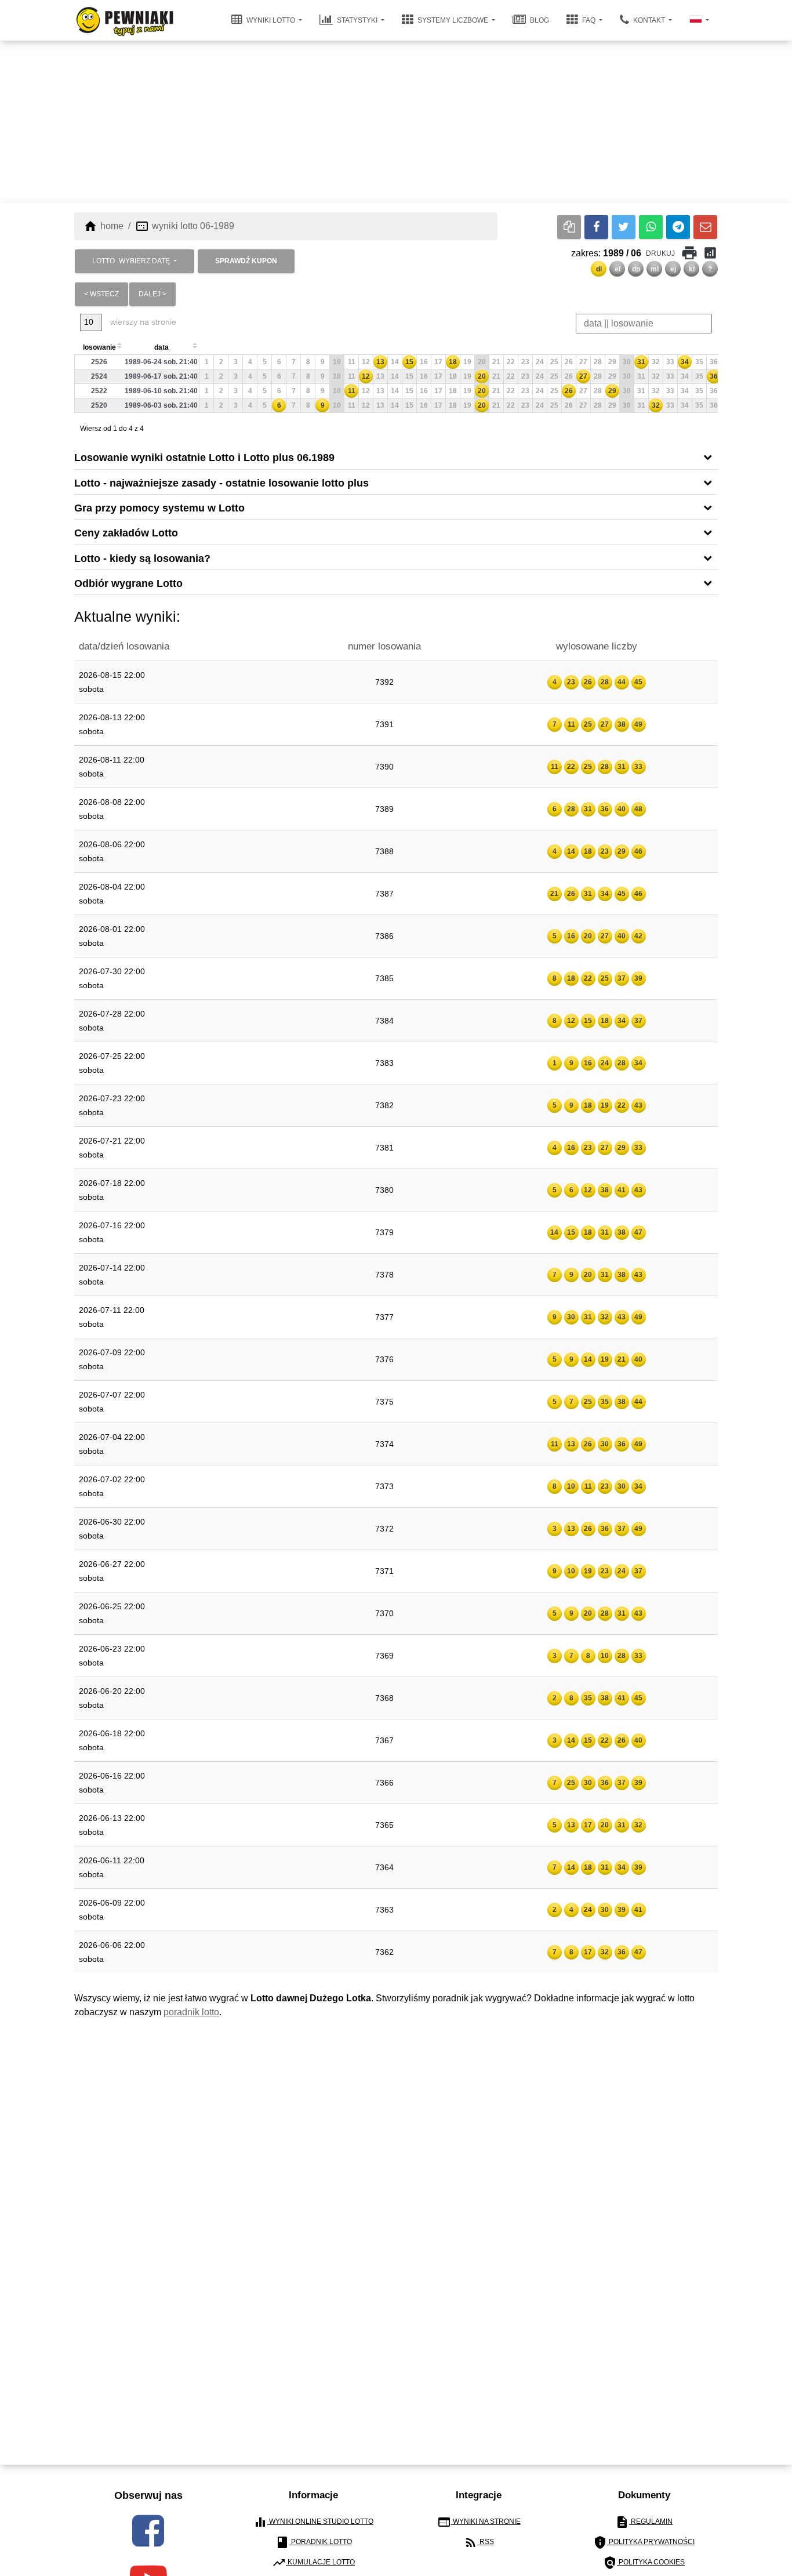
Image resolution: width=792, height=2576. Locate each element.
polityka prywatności (644, 2542)
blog (539, 20)
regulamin (644, 2522)
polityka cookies (644, 2563)
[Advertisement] (396, 122)
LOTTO (131, 261)
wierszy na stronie (142, 322)
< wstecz (101, 294)
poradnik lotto (191, 2012)
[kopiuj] (569, 227)
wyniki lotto (271, 20)
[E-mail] (705, 227)
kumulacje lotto (313, 2563)
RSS (479, 2542)
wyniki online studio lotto (313, 2522)
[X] (624, 227)
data (161, 347)
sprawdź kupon (246, 261)
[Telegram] (678, 227)
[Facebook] (596, 227)
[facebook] (148, 2531)
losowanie (99, 347)
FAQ (589, 20)
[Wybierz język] (699, 20)
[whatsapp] (651, 227)
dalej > (152, 294)
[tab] (396, 457)
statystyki (357, 20)
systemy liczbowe (453, 20)
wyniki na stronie (479, 2522)
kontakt (649, 20)
